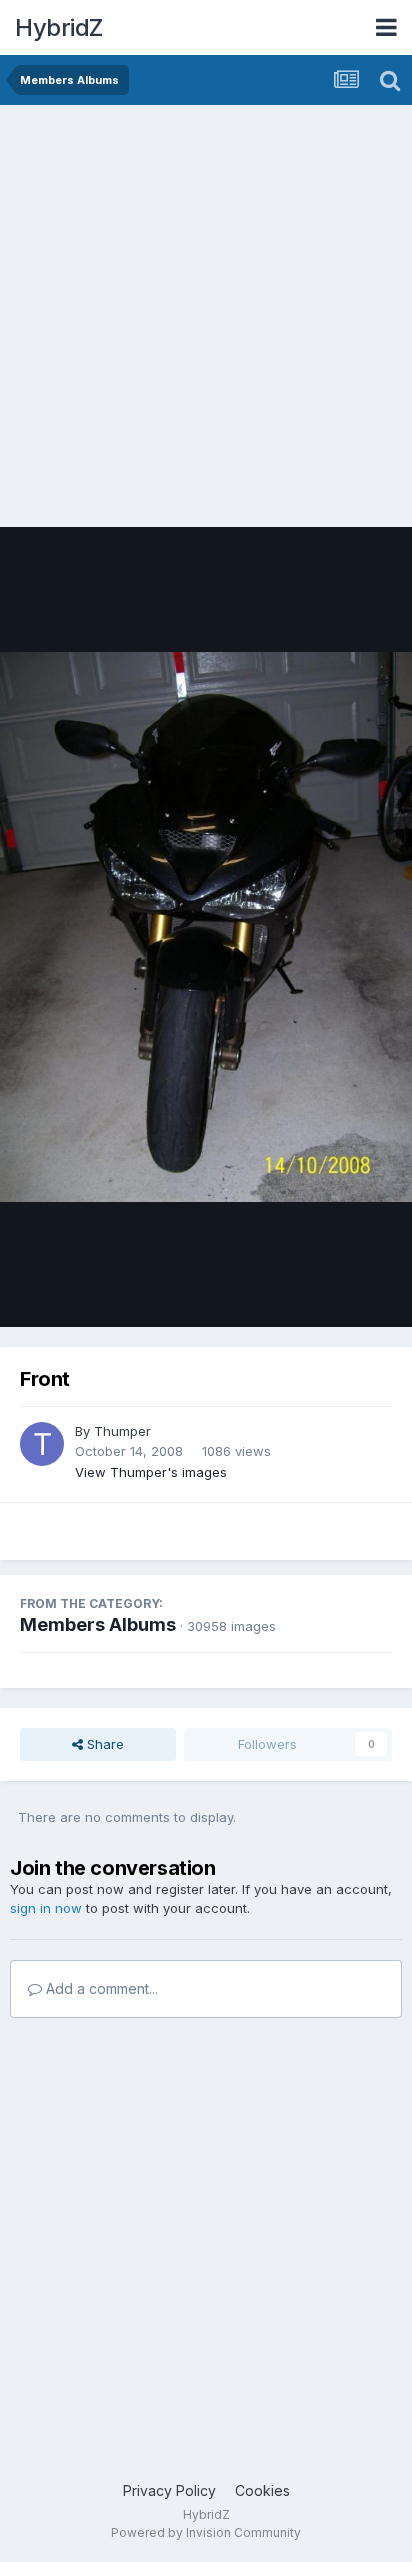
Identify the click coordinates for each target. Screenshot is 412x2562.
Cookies (262, 2490)
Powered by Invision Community (206, 2532)
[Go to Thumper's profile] (42, 1444)
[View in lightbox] (206, 926)
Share (103, 1744)
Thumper (122, 1431)
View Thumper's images (151, 1472)
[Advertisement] (206, 321)
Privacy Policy (169, 2490)
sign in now (46, 1908)
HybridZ (59, 27)
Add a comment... (100, 1988)
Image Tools (329, 1291)
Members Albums (98, 1624)
